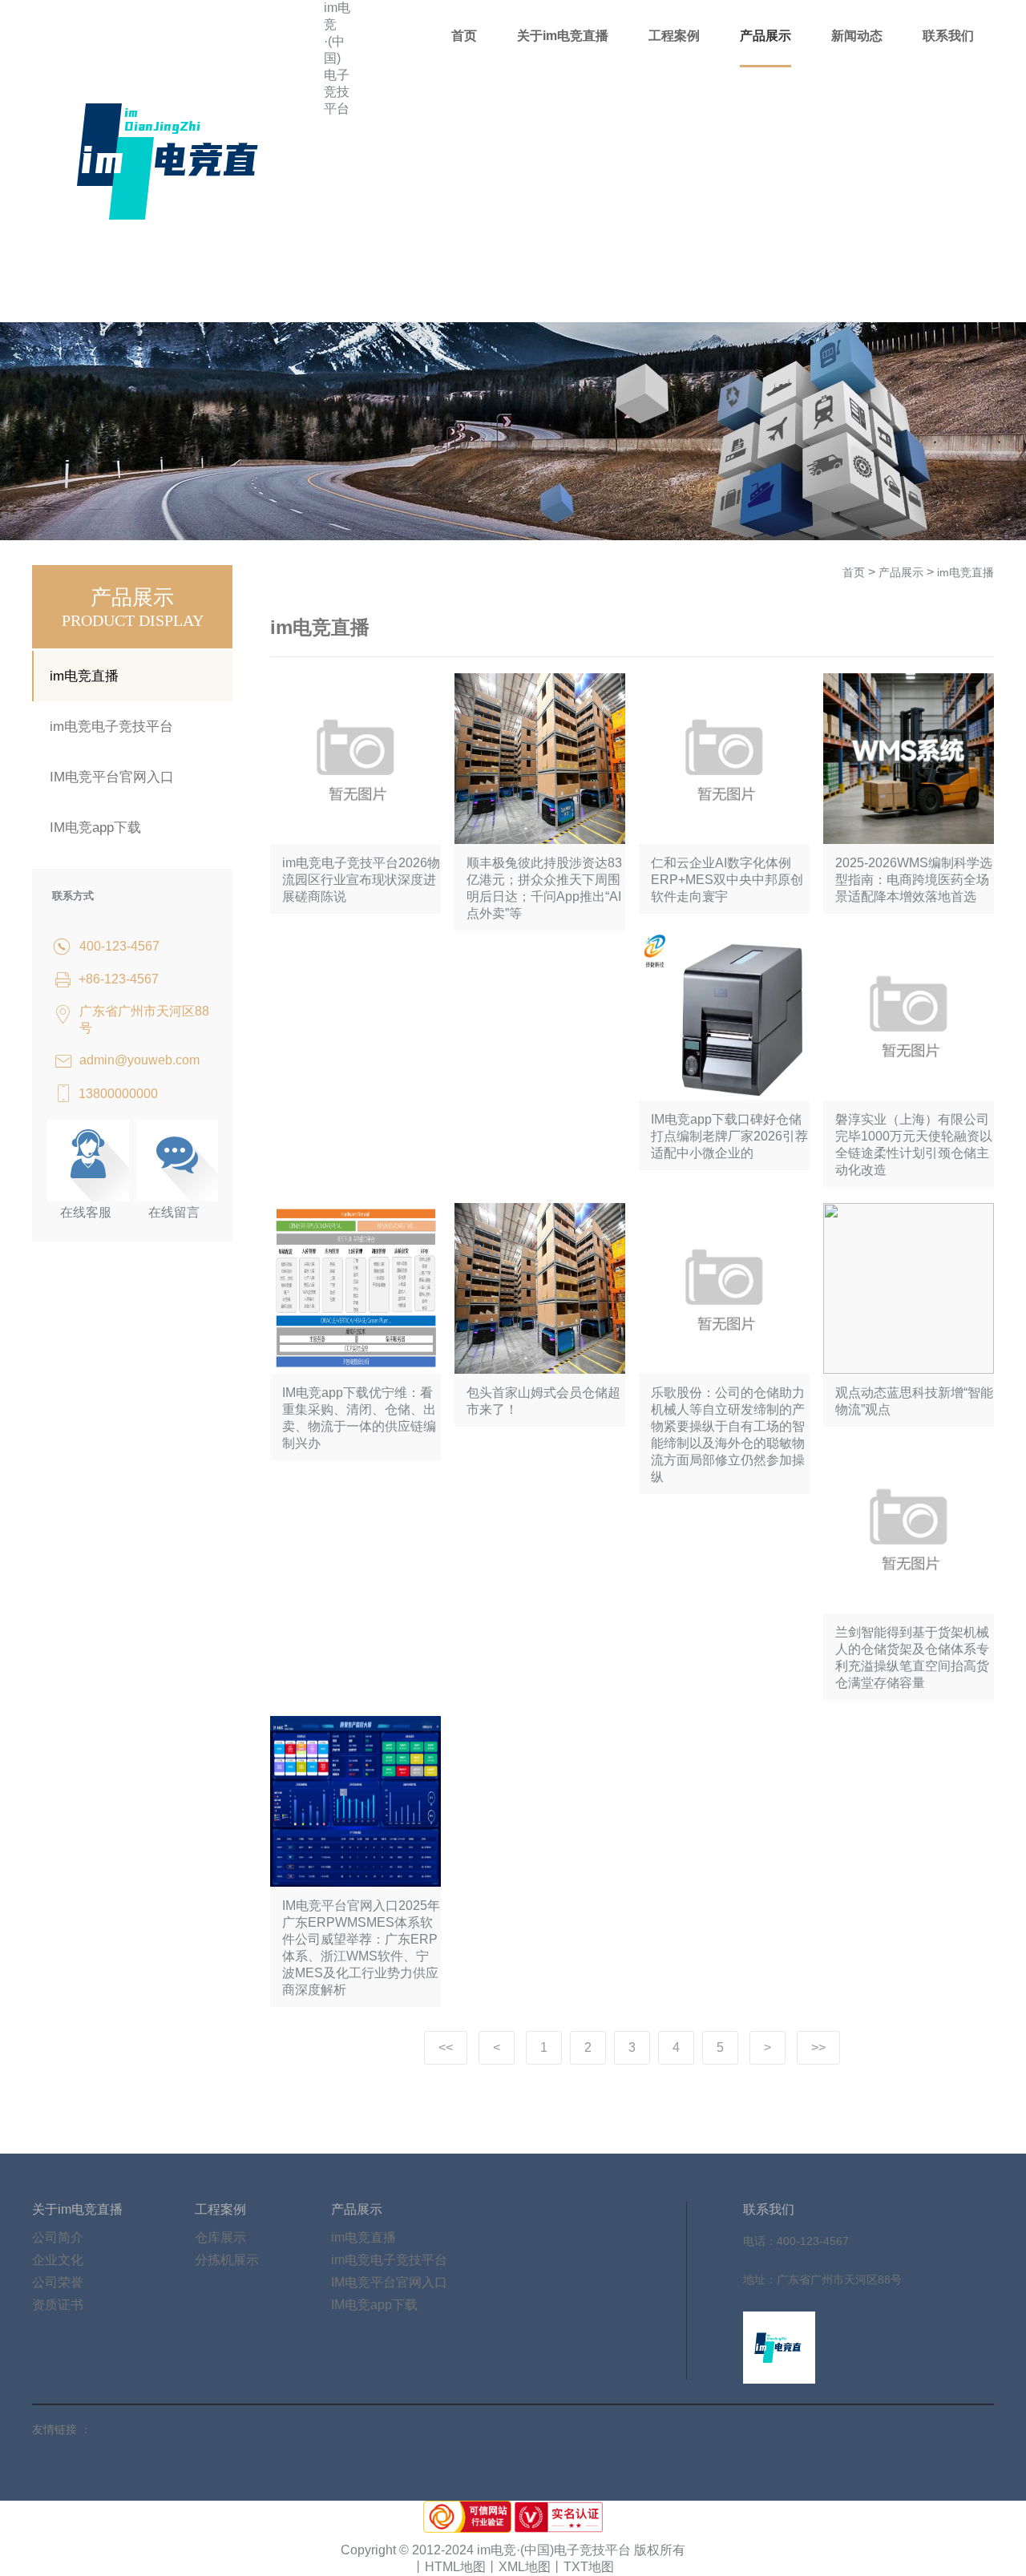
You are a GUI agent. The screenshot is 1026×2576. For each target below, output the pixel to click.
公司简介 (58, 2237)
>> (818, 2047)
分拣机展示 (227, 2260)
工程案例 (674, 36)
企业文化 (58, 2260)
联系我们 (948, 36)
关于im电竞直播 (563, 36)
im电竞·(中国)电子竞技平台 (337, 58)
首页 (464, 36)
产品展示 (765, 36)
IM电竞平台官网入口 (112, 777)
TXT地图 (589, 2567)
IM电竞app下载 (95, 828)
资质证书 (58, 2305)
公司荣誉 (58, 2282)
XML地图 (525, 2567)
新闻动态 (857, 36)
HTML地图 (455, 2567)
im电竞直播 (84, 676)
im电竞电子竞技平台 (111, 727)
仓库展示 (220, 2237)
